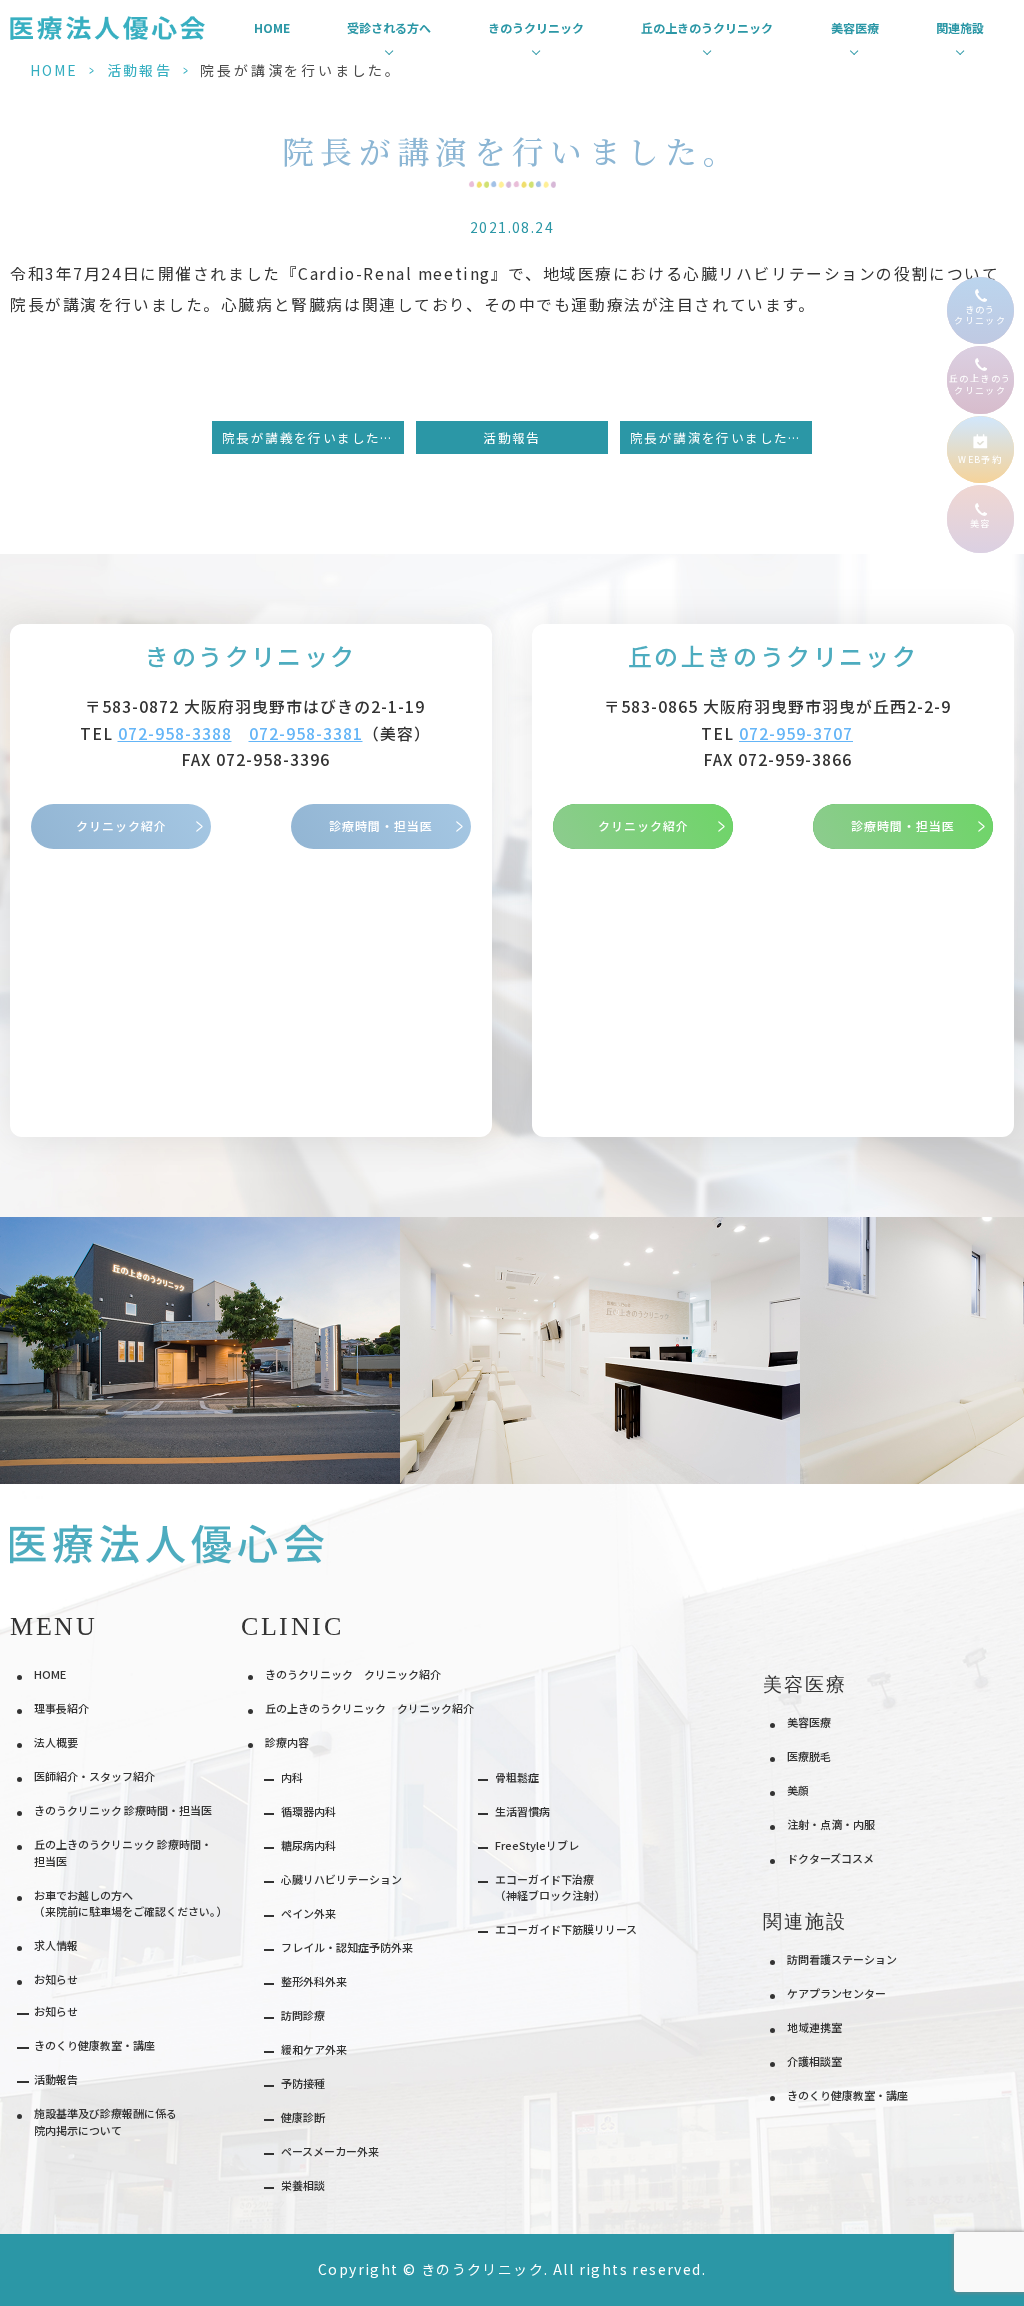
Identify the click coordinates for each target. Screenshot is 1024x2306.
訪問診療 (303, 2015)
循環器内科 (308, 1811)
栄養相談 (303, 2185)
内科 (292, 1777)
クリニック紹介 (121, 825)
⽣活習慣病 (522, 1811)
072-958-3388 (175, 733)
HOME (272, 27)
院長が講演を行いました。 (716, 437)
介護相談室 (814, 2061)
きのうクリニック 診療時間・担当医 (123, 1810)
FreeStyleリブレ (537, 1845)
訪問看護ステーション (842, 1959)
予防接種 (303, 2083)
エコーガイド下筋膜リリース (566, 1929)
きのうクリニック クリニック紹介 (353, 1674)
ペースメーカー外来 (330, 2151)
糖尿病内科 (308, 1845)
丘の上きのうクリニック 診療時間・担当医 (123, 1852)
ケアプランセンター (836, 1993)
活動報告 (139, 70)
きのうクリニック (250, 655)
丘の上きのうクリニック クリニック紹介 (369, 1708)
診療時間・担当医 (381, 825)
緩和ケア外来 (314, 2049)
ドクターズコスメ (830, 1858)
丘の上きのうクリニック (773, 655)
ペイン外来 (308, 1913)
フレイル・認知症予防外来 (347, 1947)
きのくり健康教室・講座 (94, 2045)
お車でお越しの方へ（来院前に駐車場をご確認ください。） (130, 1903)
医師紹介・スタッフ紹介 (94, 1776)
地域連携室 (814, 2027)
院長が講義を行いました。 (308, 437)
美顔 (798, 1790)
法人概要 (56, 1742)
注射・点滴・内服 (831, 1824)
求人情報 (56, 1945)
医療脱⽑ (809, 1756)
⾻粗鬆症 (517, 1777)
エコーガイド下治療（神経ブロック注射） (550, 1887)
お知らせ (56, 2011)
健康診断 (303, 2117)
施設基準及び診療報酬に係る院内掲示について (105, 2121)
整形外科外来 (314, 1981)
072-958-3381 (306, 733)
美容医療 (809, 1722)
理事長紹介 (61, 1708)
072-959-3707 (796, 733)
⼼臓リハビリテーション (341, 1879)
